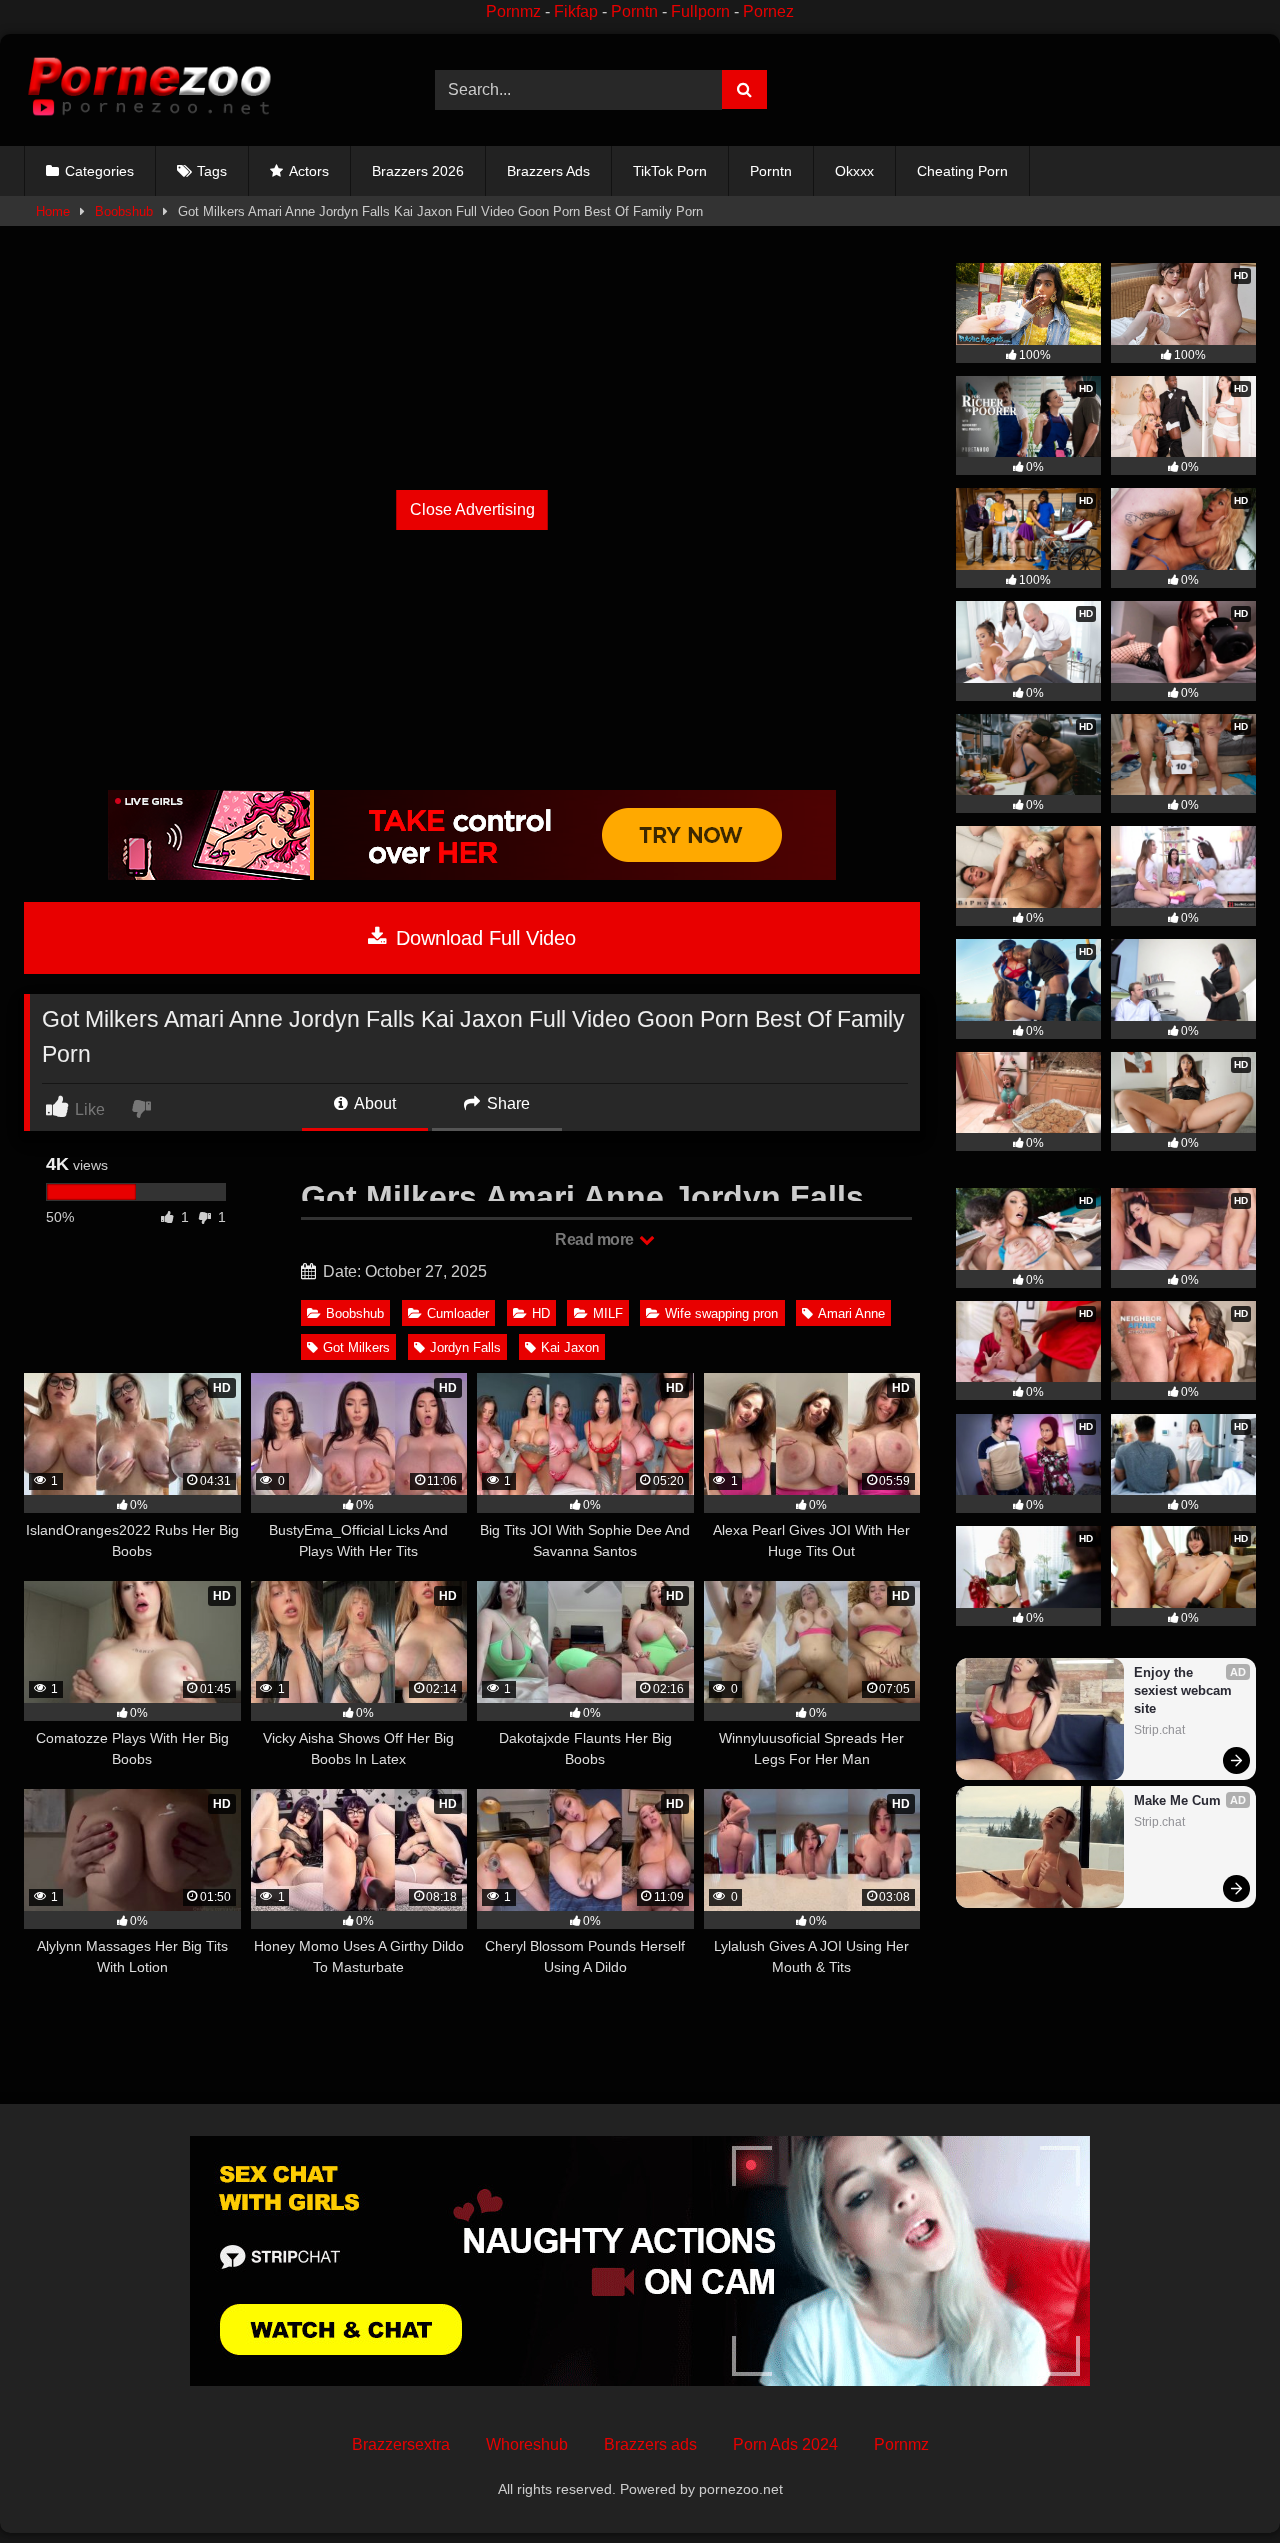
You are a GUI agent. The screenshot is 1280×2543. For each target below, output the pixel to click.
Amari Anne (851, 1313)
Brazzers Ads (548, 171)
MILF (608, 1313)
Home (53, 211)
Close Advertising (472, 509)
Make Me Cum (1177, 1800)
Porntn (634, 11)
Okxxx (854, 171)
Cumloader (458, 1313)
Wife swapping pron (721, 1313)
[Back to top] (1218, 2483)
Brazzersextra (401, 2444)
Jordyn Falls (465, 1347)
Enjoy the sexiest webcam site (1185, 1690)
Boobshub (124, 211)
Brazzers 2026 (418, 171)
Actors (309, 171)
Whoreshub (527, 2444)
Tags (212, 171)
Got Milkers (356, 1347)
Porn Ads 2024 (785, 2444)
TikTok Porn (670, 171)
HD (541, 1313)
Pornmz (513, 11)
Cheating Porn (962, 171)
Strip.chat (1159, 1730)
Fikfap (576, 11)
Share (506, 1103)
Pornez (768, 11)
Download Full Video (483, 938)
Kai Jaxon (570, 1347)
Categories (99, 171)
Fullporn (700, 11)
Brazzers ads (650, 2444)
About (373, 1103)
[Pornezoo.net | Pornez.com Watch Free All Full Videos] (149, 90)
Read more (596, 1239)
